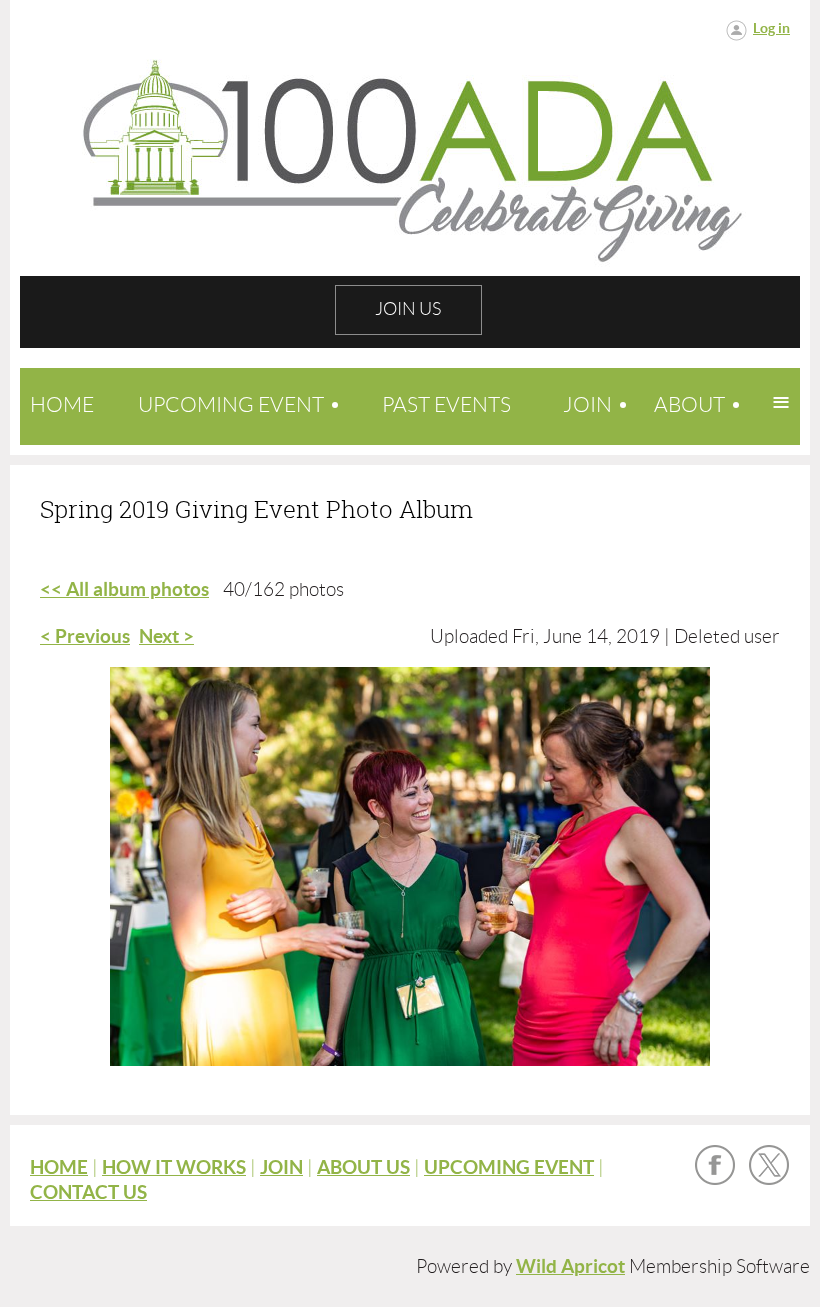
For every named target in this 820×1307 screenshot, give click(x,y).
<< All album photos (124, 589)
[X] (769, 1165)
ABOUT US (363, 1167)
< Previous (85, 636)
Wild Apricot (570, 1266)
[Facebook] (715, 1165)
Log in (771, 28)
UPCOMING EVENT (509, 1167)
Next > (166, 636)
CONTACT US (88, 1192)
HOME (59, 1167)
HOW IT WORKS (174, 1167)
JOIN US (408, 309)
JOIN (281, 1167)
